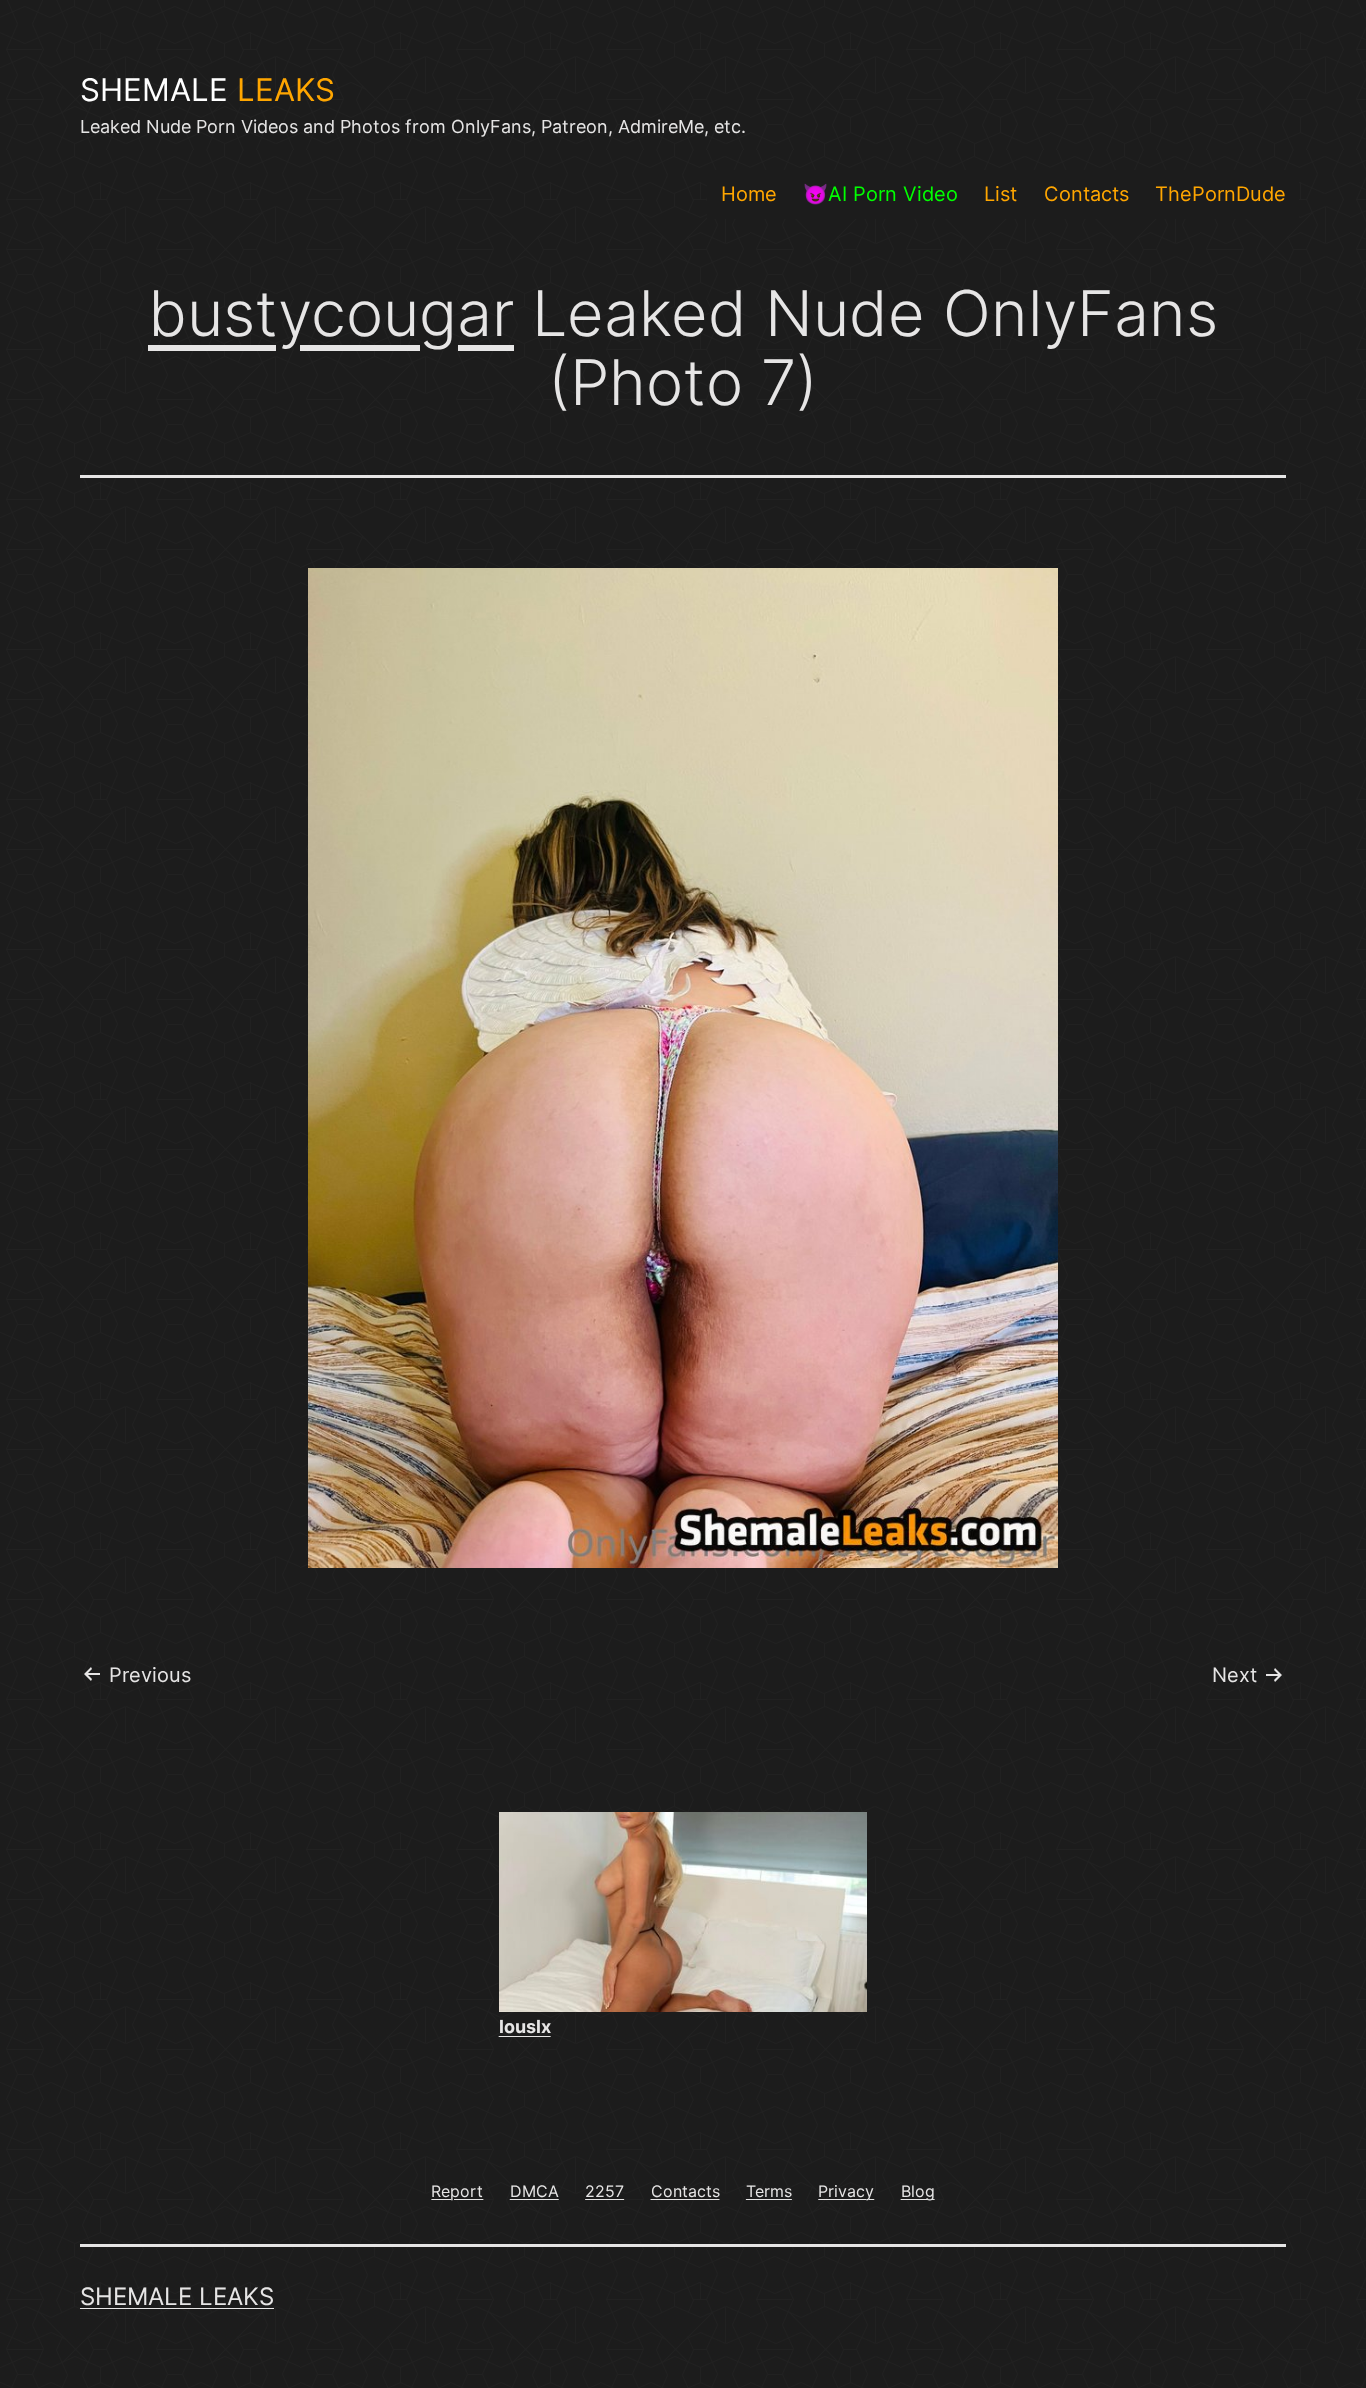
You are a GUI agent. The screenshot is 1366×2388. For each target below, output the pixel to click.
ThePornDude (1220, 194)
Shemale (207, 90)
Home (749, 194)
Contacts (1086, 194)
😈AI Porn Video (880, 194)
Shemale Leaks (177, 2296)
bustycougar (331, 313)
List (1000, 194)
